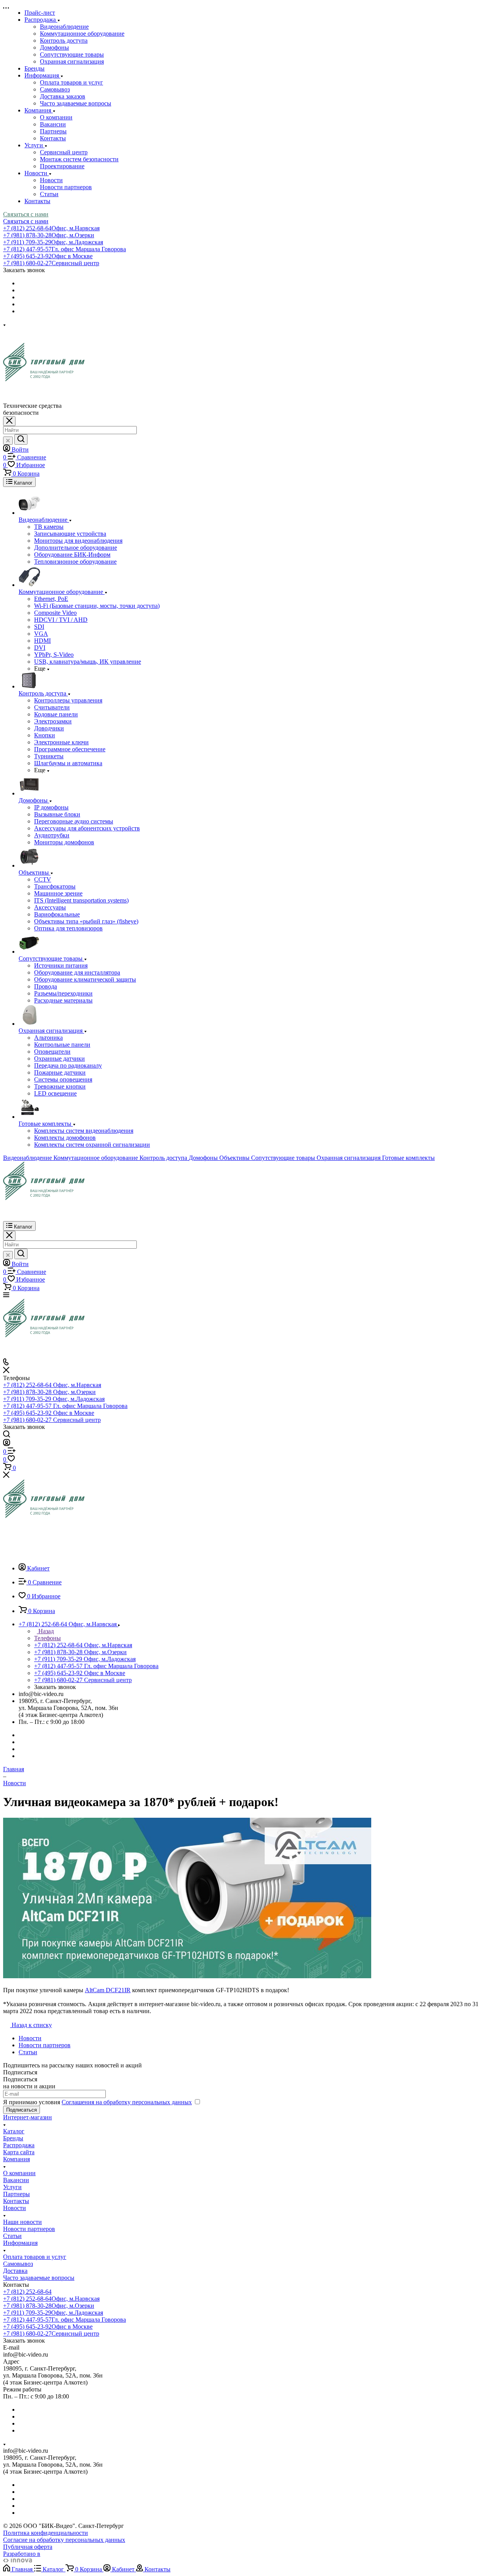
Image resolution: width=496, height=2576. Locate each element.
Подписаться (22, 2110)
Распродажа (19, 2145)
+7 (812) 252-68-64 (51, 228)
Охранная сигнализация (72, 61)
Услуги (12, 2187)
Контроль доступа (64, 41)
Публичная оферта (28, 2547)
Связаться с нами (26, 214)
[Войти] (7, 1444)
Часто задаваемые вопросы (76, 103)
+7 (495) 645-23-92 (48, 256)
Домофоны (54, 47)
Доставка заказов (63, 96)
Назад (45, 1631)
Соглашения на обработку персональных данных (127, 2102)
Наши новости (22, 2222)
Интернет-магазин (28, 2117)
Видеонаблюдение (64, 27)
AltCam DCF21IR (108, 1990)
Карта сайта (19, 2152)
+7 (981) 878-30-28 (49, 235)
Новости (51, 180)
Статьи (49, 194)
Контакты (53, 138)
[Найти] (21, 439)
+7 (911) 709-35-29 (53, 242)
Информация (20, 2243)
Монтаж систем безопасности (79, 159)
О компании (56, 117)
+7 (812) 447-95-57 (65, 249)
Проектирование (62, 166)
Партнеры (53, 131)
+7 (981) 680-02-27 (51, 263)
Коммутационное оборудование (82, 34)
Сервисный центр (64, 152)
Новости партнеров (66, 187)
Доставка (15, 2271)
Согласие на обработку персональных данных (64, 2540)
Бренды (13, 2138)
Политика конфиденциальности (46, 2533)
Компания (16, 2159)
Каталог (14, 2131)
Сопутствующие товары (72, 54)
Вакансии (53, 124)
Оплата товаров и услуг (71, 82)
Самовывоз (55, 89)
